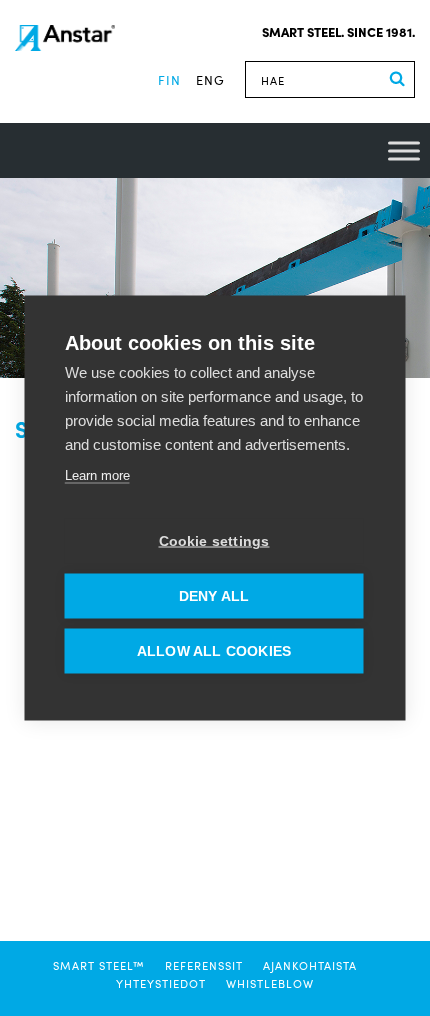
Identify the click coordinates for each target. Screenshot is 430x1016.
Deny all (214, 596)
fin (169, 79)
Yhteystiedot (161, 983)
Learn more (97, 475)
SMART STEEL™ (99, 965)
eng (210, 79)
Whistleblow (270, 983)
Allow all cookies (214, 651)
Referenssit (204, 965)
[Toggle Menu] (404, 150)
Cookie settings (214, 541)
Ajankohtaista (310, 965)
